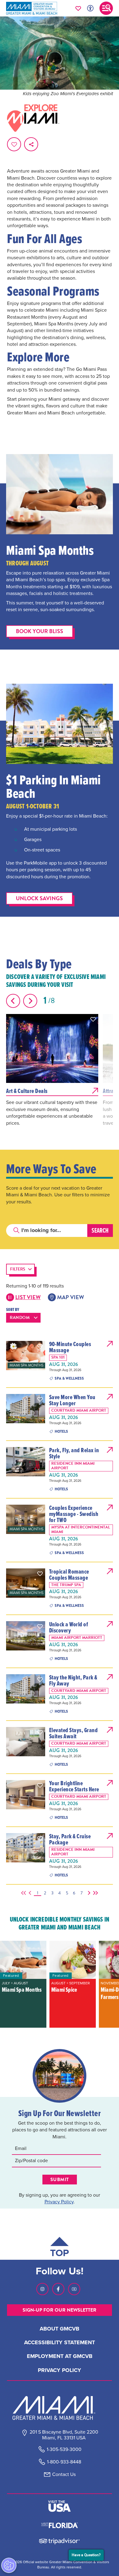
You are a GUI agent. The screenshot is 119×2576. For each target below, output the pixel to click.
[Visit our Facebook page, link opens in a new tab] (58, 2289)
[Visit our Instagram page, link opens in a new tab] (42, 2289)
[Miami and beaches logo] (60, 2408)
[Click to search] (16, 1230)
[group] (23, 1984)
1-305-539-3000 (64, 2449)
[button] (93, 1019)
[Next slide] (30, 1001)
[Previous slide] (13, 1001)
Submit (60, 2180)
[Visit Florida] (60, 2525)
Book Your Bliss (40, 631)
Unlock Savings (39, 898)
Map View (70, 1297)
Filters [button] (18, 1269)
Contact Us (64, 2474)
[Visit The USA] (60, 2506)
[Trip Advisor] (59, 2541)
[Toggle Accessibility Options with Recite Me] (90, 8)
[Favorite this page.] (14, 144)
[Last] (94, 1893)
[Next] (88, 1893)
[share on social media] (31, 144)
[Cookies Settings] (9, 2565)
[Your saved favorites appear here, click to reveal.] (78, 8)
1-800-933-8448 (64, 2462)
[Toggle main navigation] (106, 8)
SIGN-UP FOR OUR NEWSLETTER (60, 2310)
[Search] (100, 1230)
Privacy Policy (59, 2202)
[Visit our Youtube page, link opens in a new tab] (74, 2289)
